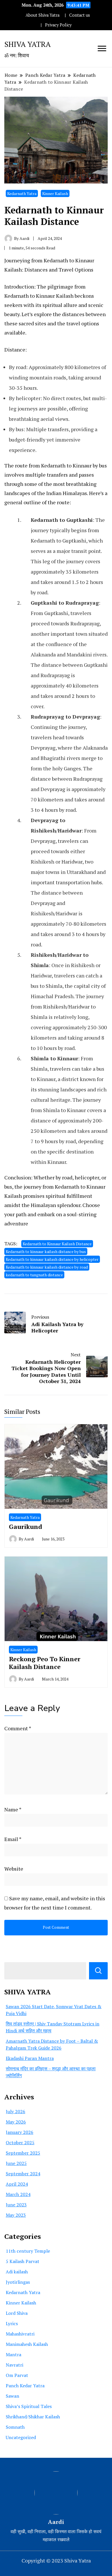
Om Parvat (17, 2375)
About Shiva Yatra (43, 15)
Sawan (12, 2396)
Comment (18, 1728)
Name (13, 1809)
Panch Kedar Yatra (25, 2386)
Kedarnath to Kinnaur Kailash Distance (57, 1244)
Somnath (15, 2427)
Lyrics (12, 2323)
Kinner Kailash (55, 193)
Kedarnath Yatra (22, 193)
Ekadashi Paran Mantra (30, 2058)
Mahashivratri (20, 2334)
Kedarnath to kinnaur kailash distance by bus (46, 1251)
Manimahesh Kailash (27, 2344)
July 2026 (16, 2111)
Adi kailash (17, 2272)
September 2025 (23, 2153)
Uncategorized (21, 2437)
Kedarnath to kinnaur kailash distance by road (47, 1267)
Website (14, 1869)
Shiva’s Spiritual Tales (29, 2406)
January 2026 (20, 2132)
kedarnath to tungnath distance (34, 1275)
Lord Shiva (17, 2313)
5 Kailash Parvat (23, 2261)
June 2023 (16, 2205)
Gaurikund (26, 1526)
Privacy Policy (58, 25)
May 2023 (16, 2215)
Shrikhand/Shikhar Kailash (33, 2417)
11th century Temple (28, 2251)
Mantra (13, 2355)
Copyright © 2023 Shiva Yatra (56, 2560)
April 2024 (17, 2184)
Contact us (80, 15)
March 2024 (18, 2194)
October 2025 (20, 2142)
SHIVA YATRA (28, 44)
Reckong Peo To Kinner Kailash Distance (45, 1663)
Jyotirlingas (18, 2282)
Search (98, 1971)
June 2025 (16, 2163)
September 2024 (23, 2174)
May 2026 (16, 2122)
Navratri (15, 2365)
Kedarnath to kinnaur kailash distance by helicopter (52, 1259)
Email (13, 1839)
